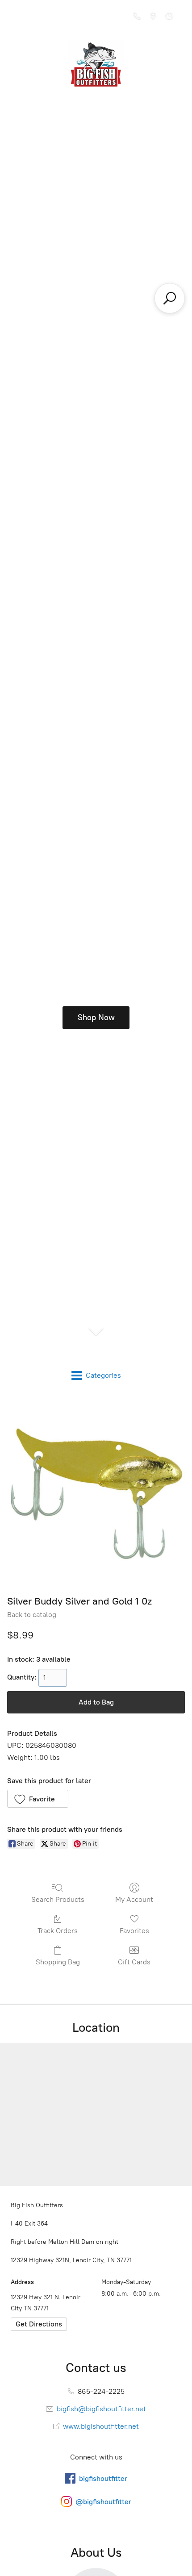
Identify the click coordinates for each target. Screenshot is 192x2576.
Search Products (58, 1899)
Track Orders (58, 1931)
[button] (38, 1799)
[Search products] (170, 298)
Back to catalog (32, 1615)
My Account (134, 1899)
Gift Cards (134, 1962)
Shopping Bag (58, 1962)
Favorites (134, 1931)
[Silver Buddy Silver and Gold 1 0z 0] (96, 1493)
